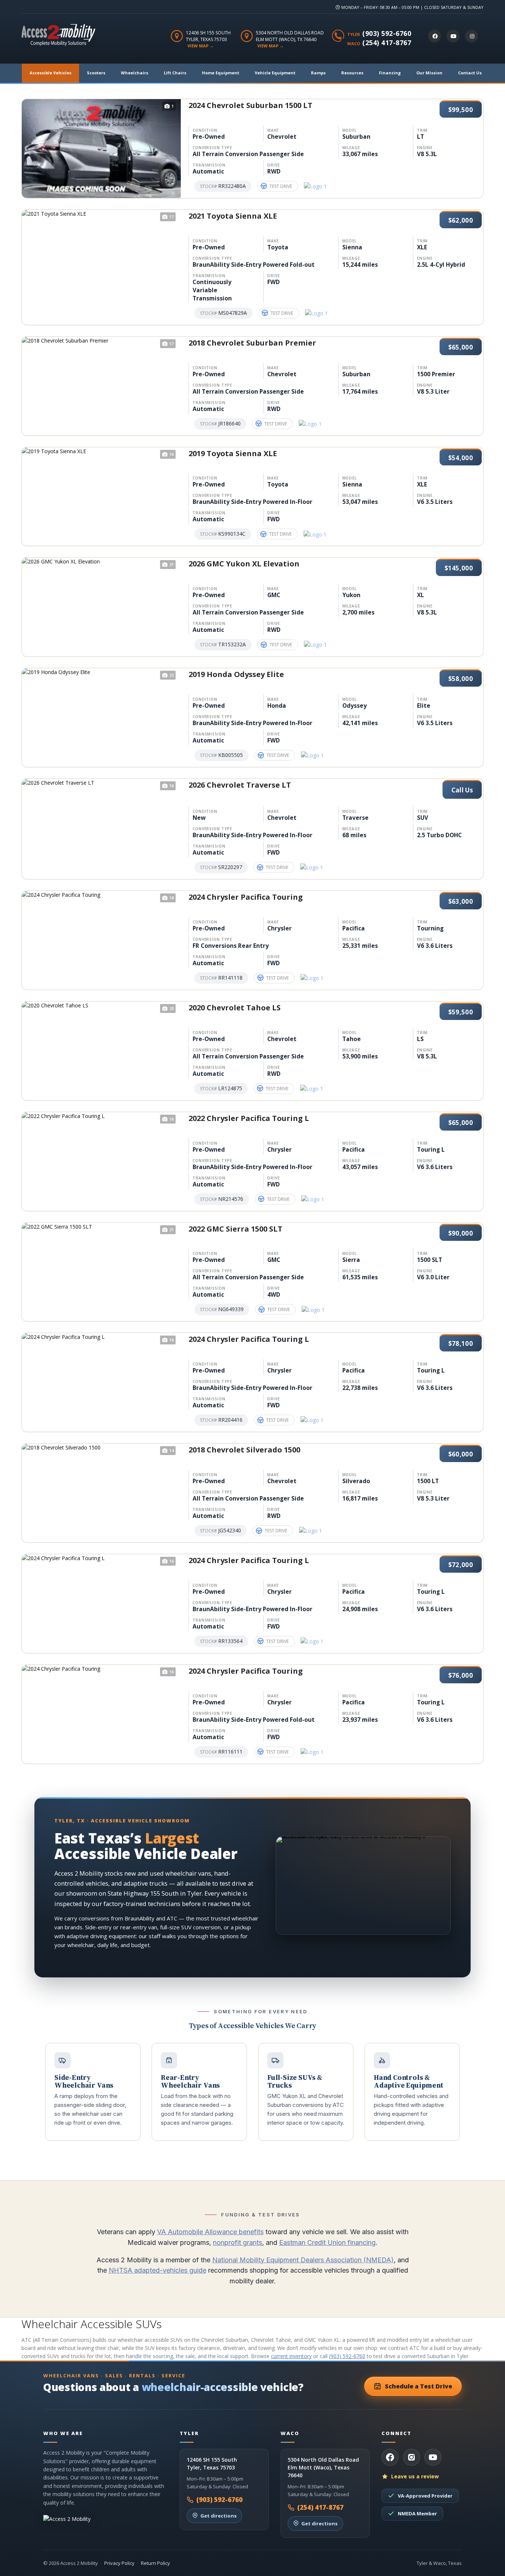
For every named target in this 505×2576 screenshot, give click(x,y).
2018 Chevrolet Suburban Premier (252, 343)
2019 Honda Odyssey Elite (236, 674)
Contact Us (470, 73)
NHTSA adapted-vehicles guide (157, 2270)
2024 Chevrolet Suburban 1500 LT (250, 105)
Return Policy (155, 2563)
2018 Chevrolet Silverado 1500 (244, 1450)
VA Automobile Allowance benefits (210, 2232)
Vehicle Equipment (275, 73)
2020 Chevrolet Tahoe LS (235, 1008)
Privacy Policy (119, 2563)
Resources (352, 73)
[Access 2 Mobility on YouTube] (453, 36)
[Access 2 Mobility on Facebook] (435, 36)
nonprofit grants (238, 2242)
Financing (390, 73)
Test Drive (281, 186)
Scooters (96, 73)
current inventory (291, 2356)
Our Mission (429, 73)
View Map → (201, 46)
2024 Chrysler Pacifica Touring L (249, 1339)
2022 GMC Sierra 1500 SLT (235, 1229)
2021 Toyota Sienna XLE (233, 216)
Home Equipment (221, 73)
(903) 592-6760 (387, 33)
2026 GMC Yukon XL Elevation (244, 564)
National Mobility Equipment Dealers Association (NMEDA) (303, 2260)
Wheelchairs (135, 73)
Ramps (318, 73)
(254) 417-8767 (387, 43)
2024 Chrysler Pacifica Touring (246, 897)
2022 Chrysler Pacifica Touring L (249, 1118)
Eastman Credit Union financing (327, 2242)
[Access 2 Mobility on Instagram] (472, 36)
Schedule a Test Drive (418, 2386)
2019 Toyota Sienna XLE (233, 453)
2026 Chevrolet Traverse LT (240, 785)
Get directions (218, 2516)
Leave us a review (415, 2476)
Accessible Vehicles (50, 73)
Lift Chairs (175, 73)
